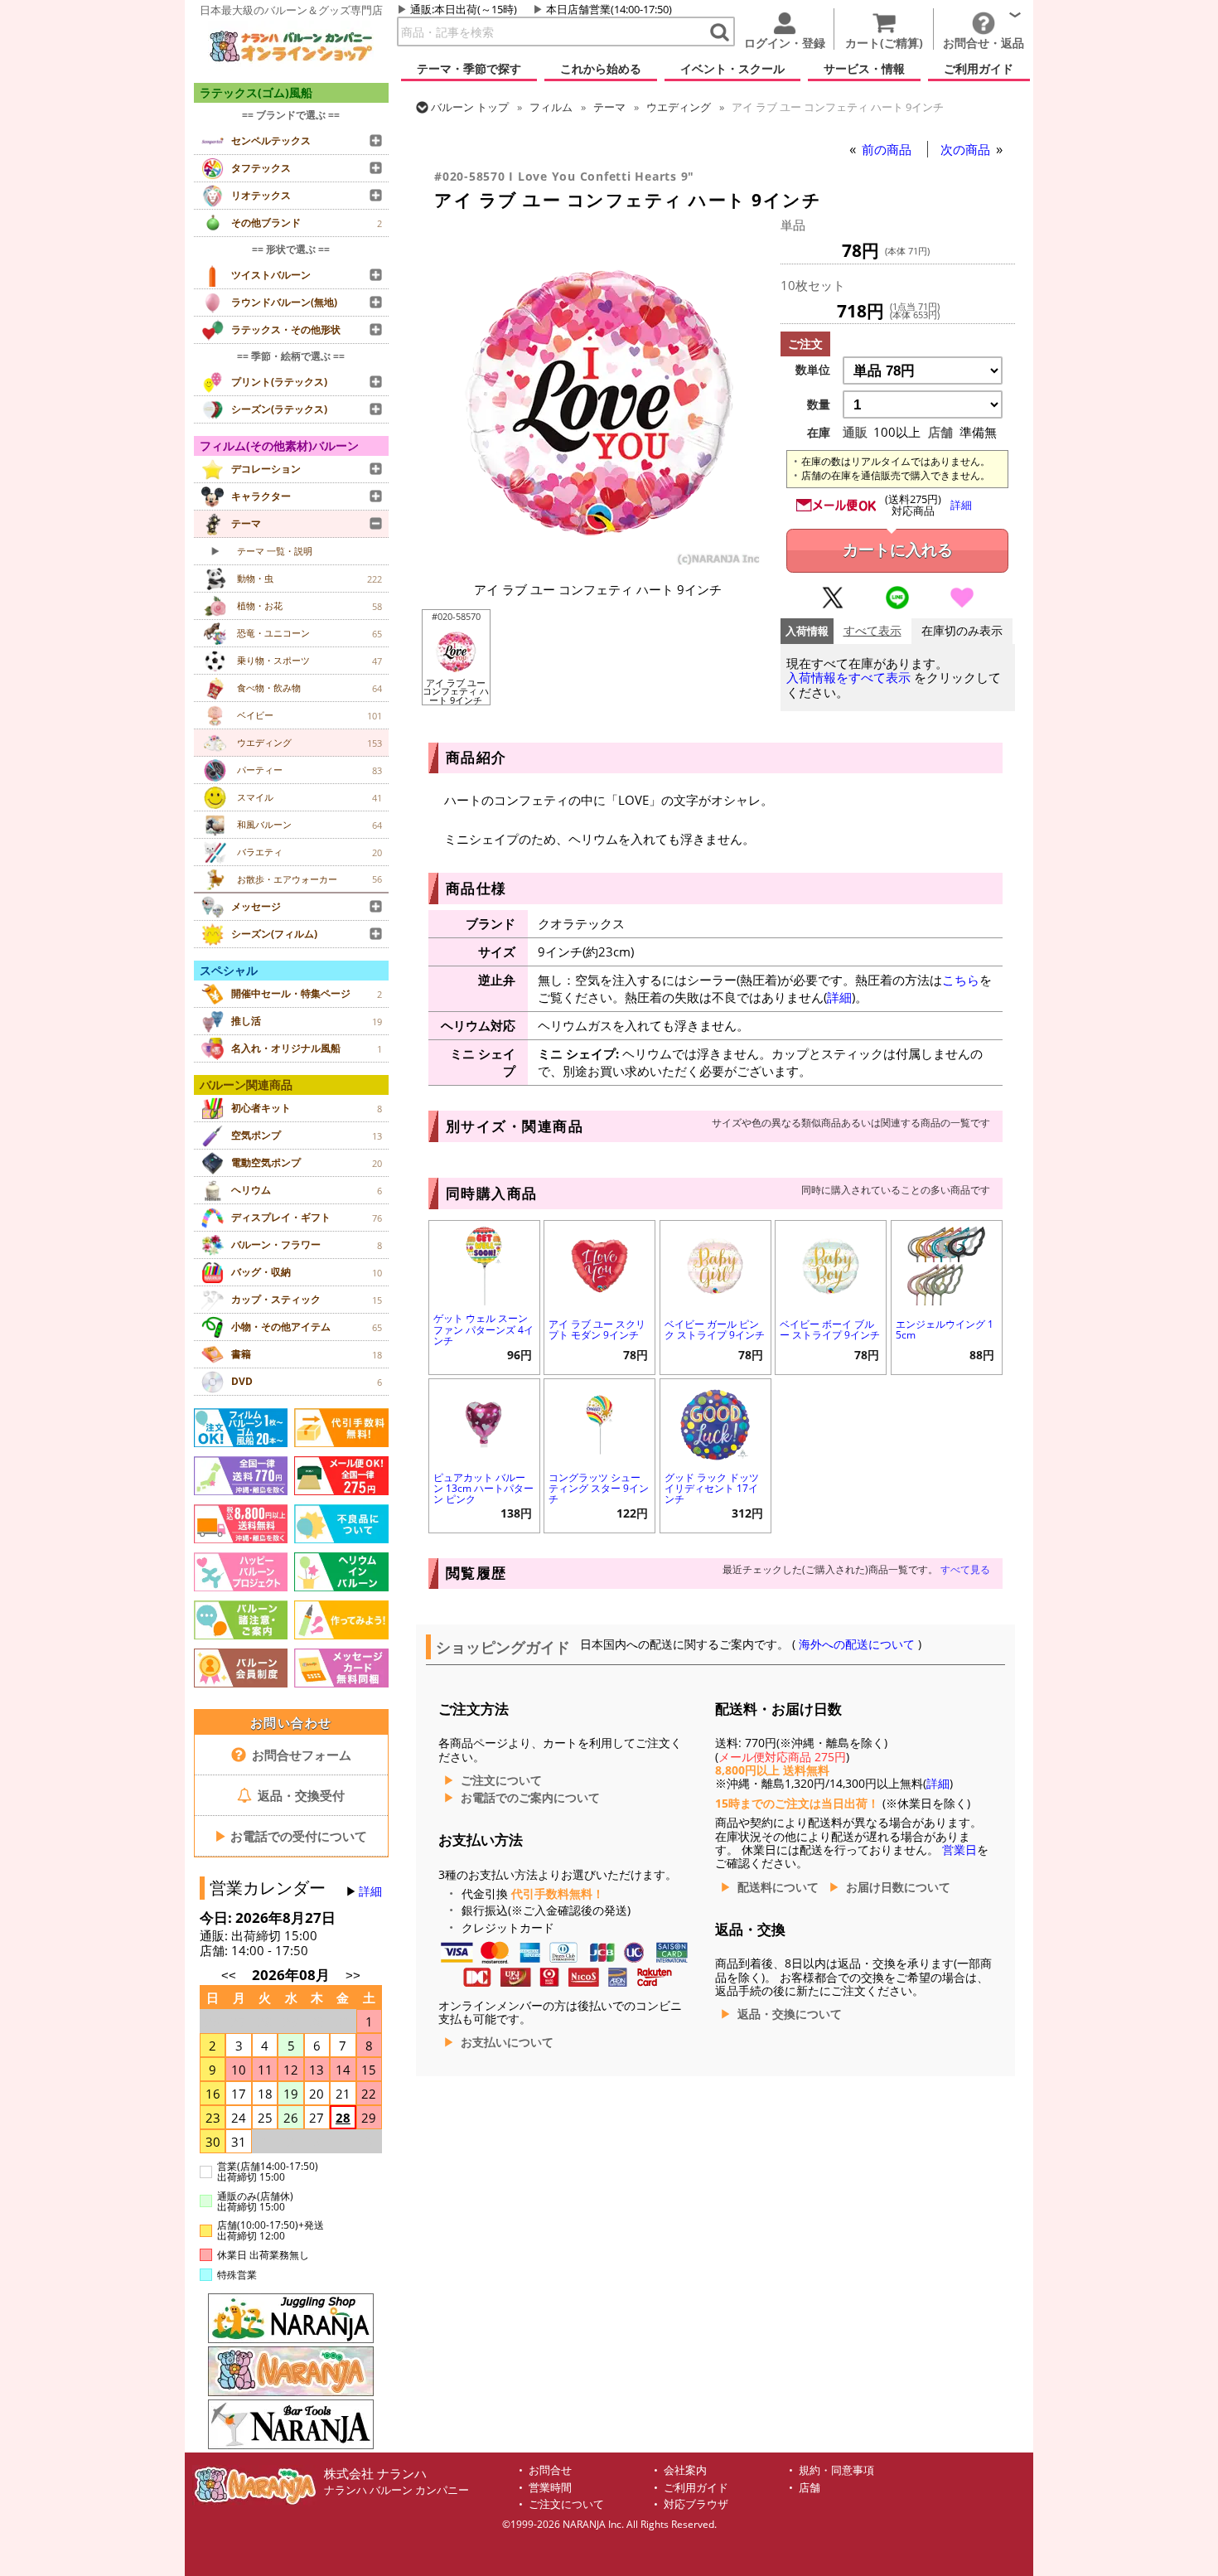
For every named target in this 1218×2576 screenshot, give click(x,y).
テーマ (609, 107)
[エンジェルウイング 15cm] (947, 1264)
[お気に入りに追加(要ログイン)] (962, 605)
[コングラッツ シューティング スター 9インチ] (599, 1423)
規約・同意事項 (836, 2470)
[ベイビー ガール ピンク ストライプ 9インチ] (715, 1264)
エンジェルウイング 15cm (945, 1329)
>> (353, 1976)
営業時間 (550, 2488)
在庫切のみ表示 (962, 631)
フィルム (551, 107)
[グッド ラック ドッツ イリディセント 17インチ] (715, 1423)
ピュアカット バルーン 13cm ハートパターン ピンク (483, 1488)
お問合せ (550, 2470)
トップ (470, 107)
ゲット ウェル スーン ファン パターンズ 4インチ (483, 1329)
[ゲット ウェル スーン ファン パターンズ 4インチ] (484, 1264)
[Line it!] (897, 605)
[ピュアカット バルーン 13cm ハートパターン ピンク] (484, 1423)
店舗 (810, 2488)
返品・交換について (790, 2014)
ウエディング (679, 107)
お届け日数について (898, 1887)
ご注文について (501, 1780)
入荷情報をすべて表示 (848, 678)
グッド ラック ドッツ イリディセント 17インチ (712, 1488)
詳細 (370, 1891)
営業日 (959, 1850)
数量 (819, 404)
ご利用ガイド (696, 2488)
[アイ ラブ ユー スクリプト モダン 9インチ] (599, 1264)
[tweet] (833, 605)
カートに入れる (898, 550)
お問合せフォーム (300, 1755)
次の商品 (967, 149)
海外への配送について (857, 1644)
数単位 (813, 370)
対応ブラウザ (696, 2504)
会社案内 (685, 2470)
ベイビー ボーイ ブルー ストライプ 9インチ (830, 1329)
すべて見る (965, 1569)
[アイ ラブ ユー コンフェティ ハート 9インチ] (598, 563)
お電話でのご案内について (530, 1798)
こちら (961, 980)
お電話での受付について (291, 1836)
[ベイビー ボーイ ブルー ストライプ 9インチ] (831, 1264)
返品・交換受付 (300, 1795)
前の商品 (888, 149)
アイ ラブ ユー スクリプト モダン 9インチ (597, 1329)
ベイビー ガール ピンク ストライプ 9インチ (715, 1329)
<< (229, 1976)
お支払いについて (507, 2042)
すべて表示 (872, 631)
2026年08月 (292, 1975)
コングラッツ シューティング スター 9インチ (599, 1488)
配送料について (778, 1887)
